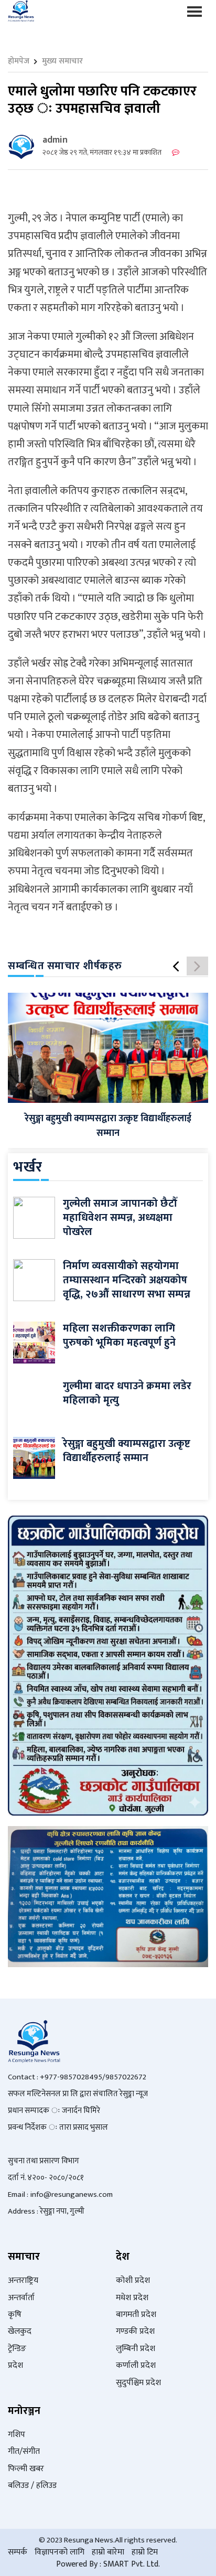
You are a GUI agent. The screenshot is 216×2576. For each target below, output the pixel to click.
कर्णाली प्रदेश (136, 2365)
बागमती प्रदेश (136, 2315)
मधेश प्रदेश (132, 2298)
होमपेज (19, 61)
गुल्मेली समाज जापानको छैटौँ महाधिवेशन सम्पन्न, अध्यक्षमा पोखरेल (120, 1218)
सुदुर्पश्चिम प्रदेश (138, 2383)
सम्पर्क (18, 2552)
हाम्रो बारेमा (108, 2552)
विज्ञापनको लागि (60, 2552)
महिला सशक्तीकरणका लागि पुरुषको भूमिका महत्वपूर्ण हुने (119, 1335)
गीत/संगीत (24, 2451)
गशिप (17, 2435)
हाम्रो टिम (145, 2552)
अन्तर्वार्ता (21, 2298)
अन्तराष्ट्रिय (23, 2280)
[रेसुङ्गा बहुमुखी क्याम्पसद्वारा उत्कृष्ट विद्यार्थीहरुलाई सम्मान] (108, 1048)
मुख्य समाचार (62, 61)
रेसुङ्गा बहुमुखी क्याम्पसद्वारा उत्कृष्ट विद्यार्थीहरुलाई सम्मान (108, 1126)
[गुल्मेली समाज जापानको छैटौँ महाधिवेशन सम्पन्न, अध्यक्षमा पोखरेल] (34, 1217)
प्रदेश (15, 2365)
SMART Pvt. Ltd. (132, 2564)
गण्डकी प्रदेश (135, 2331)
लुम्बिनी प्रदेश (136, 2349)
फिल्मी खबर (26, 2469)
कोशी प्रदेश (133, 2280)
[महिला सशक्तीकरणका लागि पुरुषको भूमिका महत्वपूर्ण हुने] (34, 1342)
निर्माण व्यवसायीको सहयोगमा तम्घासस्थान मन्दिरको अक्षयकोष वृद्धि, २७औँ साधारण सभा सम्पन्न (127, 1280)
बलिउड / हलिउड (32, 2486)
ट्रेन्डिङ (17, 2349)
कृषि (15, 2315)
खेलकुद (20, 2331)
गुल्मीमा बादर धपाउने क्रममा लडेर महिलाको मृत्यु (127, 1393)
